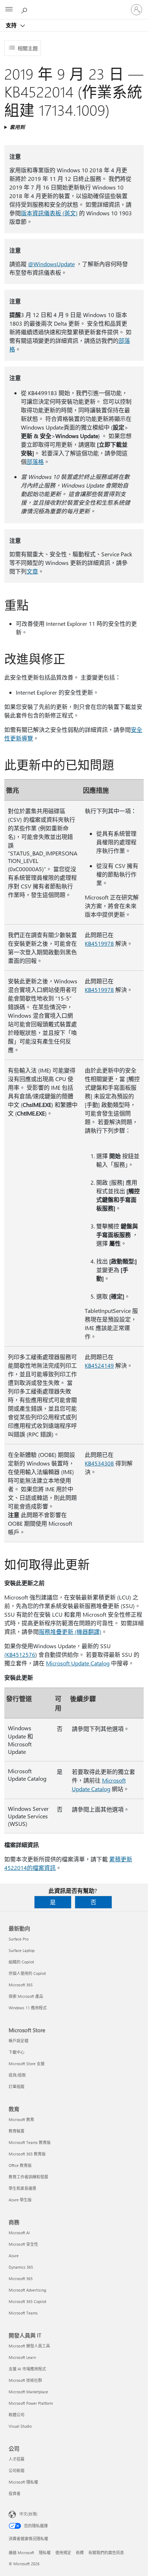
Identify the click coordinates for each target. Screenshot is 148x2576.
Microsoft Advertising (27, 2290)
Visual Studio (20, 2426)
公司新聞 (17, 2471)
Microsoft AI (19, 2233)
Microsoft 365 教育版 (27, 2154)
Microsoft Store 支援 (27, 2064)
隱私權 (45, 2553)
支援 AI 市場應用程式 (27, 2369)
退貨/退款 (17, 2075)
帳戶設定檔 (18, 2041)
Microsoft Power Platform (31, 2403)
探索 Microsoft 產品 (26, 1996)
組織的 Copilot (21, 1962)
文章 (32, 571)
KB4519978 (99, 943)
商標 (80, 2553)
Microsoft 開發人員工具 (29, 2346)
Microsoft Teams (23, 2313)
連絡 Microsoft (21, 2553)
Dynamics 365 (21, 2267)
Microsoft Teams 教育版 (30, 2142)
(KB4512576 (20, 1654)
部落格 (35, 462)
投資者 (15, 2493)
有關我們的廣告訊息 (106, 2553)
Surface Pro (18, 1939)
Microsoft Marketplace (28, 2392)
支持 (12, 25)
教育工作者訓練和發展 (28, 2177)
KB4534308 (99, 1463)
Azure (14, 2256)
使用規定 (63, 2553)
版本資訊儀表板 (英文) (49, 213)
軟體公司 (17, 2415)
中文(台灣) (28, 2514)
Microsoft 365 (21, 1985)
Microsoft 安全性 (23, 2244)
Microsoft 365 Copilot (27, 2301)
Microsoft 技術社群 (25, 2380)
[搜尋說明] (25, 9)
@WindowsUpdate (51, 264)
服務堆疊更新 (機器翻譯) (70, 1632)
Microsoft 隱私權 (23, 2482)
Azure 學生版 (20, 2200)
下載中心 (17, 2052)
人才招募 (17, 2459)
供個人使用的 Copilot (27, 1973)
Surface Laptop (22, 1950)
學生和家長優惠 (22, 2188)
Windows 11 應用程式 (28, 2008)
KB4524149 (99, 1365)
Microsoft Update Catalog (78, 1663)
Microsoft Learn (22, 2357)
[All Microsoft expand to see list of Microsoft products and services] (9, 10)
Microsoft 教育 (21, 2119)
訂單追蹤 (17, 2086)
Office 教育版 (20, 2165)
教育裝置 (17, 2131)
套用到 (17, 127)
